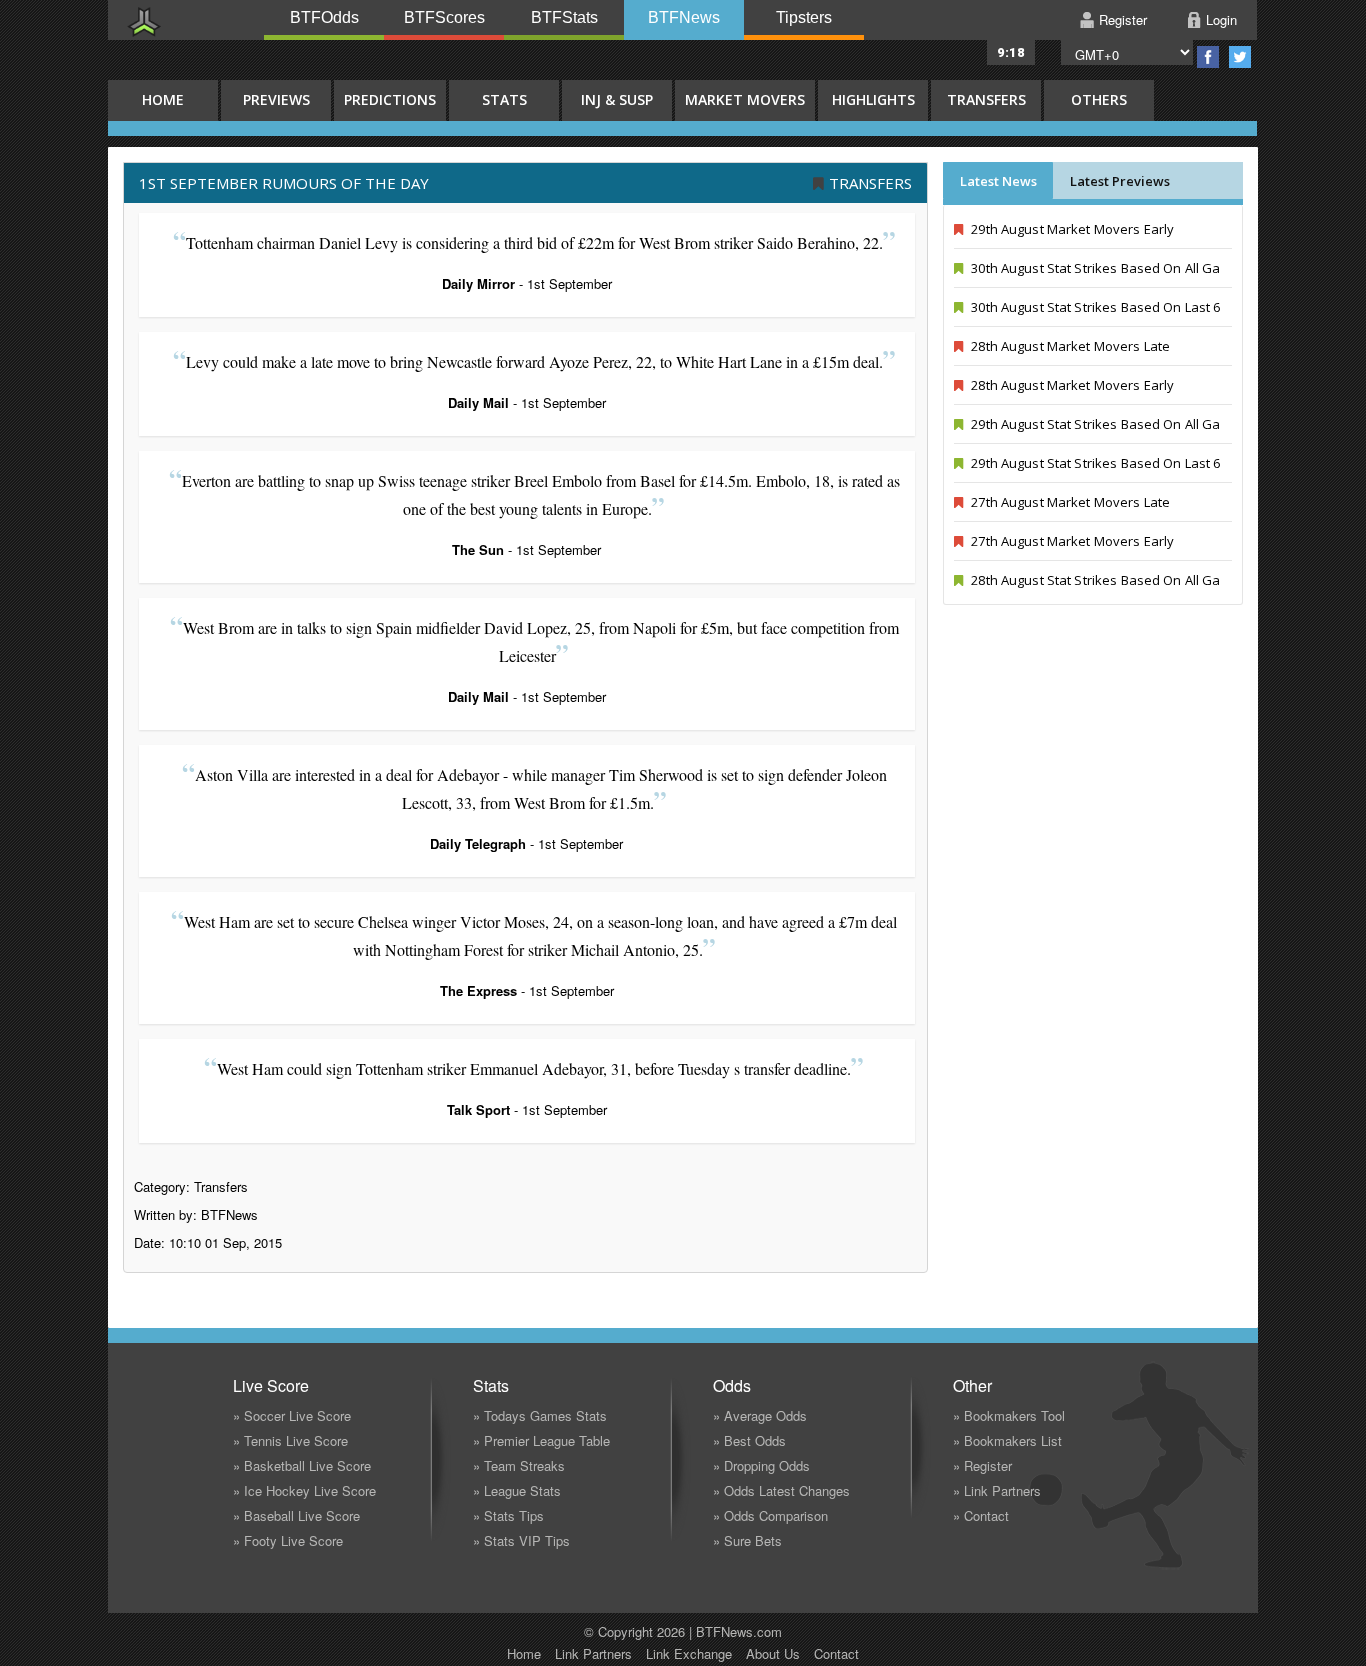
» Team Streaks (519, 1465)
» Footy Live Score (288, 1540)
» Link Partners (997, 1490)
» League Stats (517, 1490)
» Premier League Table (541, 1440)
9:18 (1011, 52)
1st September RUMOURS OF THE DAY (284, 183)
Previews (276, 99)
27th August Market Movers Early (1071, 541)
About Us (773, 1653)
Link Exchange (689, 1653)
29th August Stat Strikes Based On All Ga (1094, 424)
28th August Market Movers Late (1069, 346)
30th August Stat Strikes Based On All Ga (1094, 268)
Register (1123, 19)
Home (524, 1653)
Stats (504, 99)
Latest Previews (1120, 181)
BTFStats (564, 17)
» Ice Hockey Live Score (304, 1490)
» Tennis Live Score (290, 1440)
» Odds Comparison (770, 1515)
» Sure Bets (747, 1540)
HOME (163, 99)
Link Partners (593, 1653)
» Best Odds (749, 1440)
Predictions (390, 99)
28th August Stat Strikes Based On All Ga (1094, 580)
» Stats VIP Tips (521, 1540)
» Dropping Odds (761, 1465)
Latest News (998, 181)
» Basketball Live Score (302, 1465)
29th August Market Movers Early (1071, 229)
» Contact (981, 1515)
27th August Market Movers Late (1069, 502)
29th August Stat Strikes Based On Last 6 (1094, 463)
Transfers (986, 99)
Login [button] (1221, 19)
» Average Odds (760, 1415)
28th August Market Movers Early (1071, 385)
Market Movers (745, 99)
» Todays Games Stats (540, 1415)
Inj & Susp (617, 99)
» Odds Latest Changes (781, 1490)
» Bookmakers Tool (1009, 1415)
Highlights (873, 99)
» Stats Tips (508, 1515)
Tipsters (804, 17)
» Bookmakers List (1007, 1440)
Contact (836, 1653)
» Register (982, 1465)
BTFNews (684, 17)
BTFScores (444, 17)
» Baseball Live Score (296, 1515)
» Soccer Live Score (292, 1415)
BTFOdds (324, 17)
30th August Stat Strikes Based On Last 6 (1094, 307)
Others (1099, 99)
